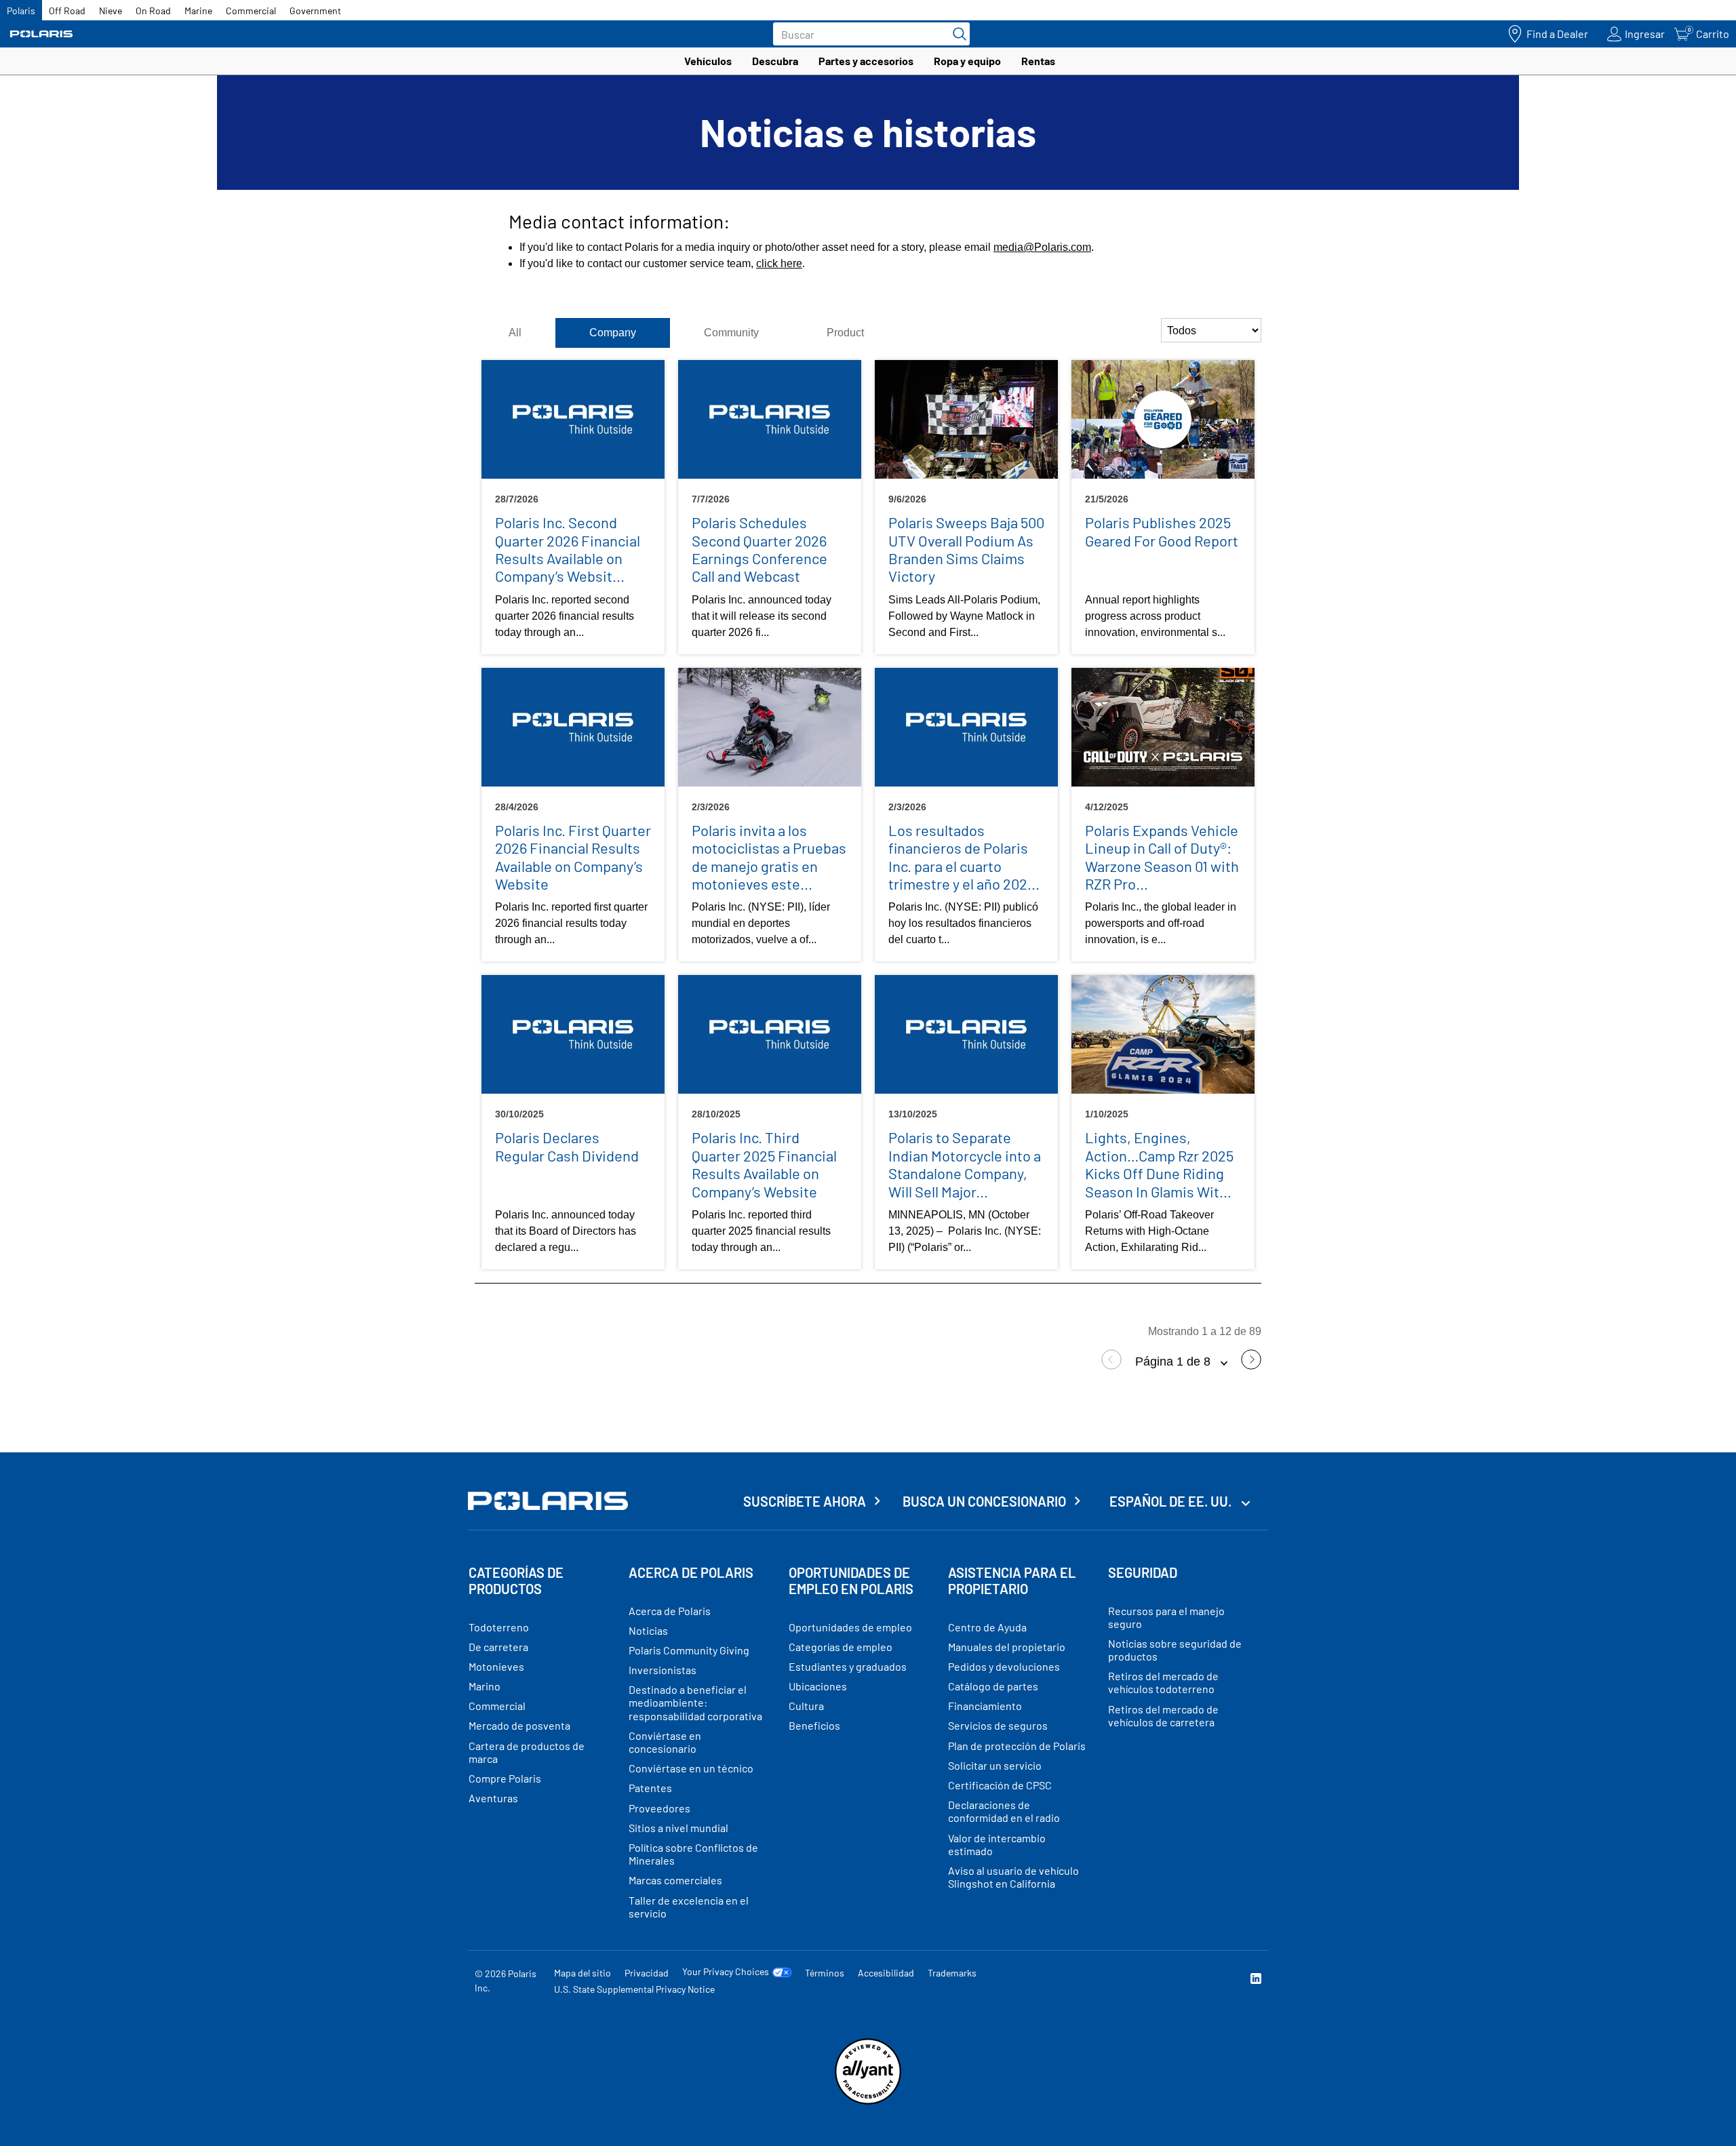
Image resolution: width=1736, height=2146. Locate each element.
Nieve (111, 11)
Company (613, 333)
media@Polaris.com (1042, 247)
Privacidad (647, 1973)
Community (731, 333)
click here (779, 263)
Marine (198, 11)
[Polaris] (41, 34)
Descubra (775, 61)
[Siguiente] (1251, 1366)
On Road (153, 11)
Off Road (67, 11)
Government (315, 11)
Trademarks (952, 1973)
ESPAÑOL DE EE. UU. (1172, 1501)
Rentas (1038, 61)
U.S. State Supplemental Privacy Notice (634, 1989)
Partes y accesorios (866, 61)
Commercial (251, 11)
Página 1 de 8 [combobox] (1175, 1362)
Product (845, 333)
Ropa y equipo (967, 61)
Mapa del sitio (583, 1973)
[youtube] (1109, 1980)
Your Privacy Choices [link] (726, 1972)
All (515, 333)
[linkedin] (1256, 1980)
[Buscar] (956, 34)
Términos (825, 1973)
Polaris (21, 11)
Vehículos (708, 61)
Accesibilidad (886, 1973)
